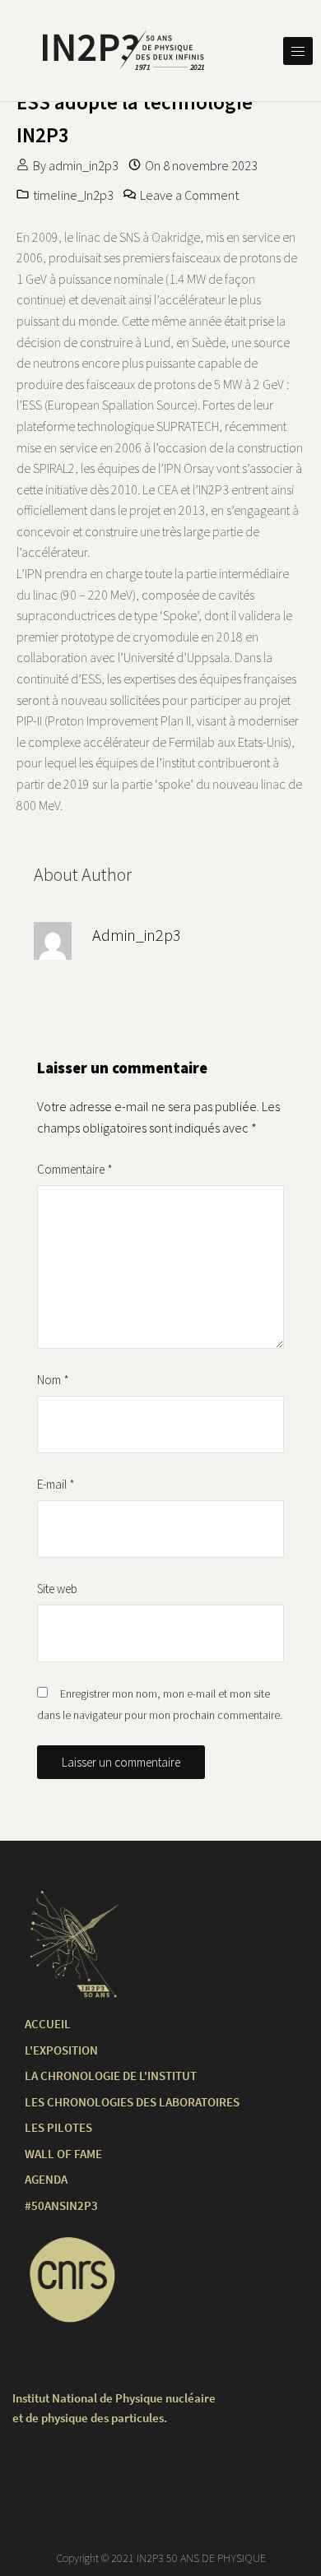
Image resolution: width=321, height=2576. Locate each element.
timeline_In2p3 (73, 195)
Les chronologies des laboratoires (132, 2102)
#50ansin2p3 (61, 2205)
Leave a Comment (189, 195)
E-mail (56, 1484)
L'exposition (61, 2050)
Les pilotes (58, 2127)
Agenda (46, 2179)
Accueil (48, 2024)
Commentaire (75, 1169)
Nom (53, 1380)
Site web (57, 1589)
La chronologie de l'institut (111, 2076)
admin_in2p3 (84, 165)
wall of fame (63, 2154)
